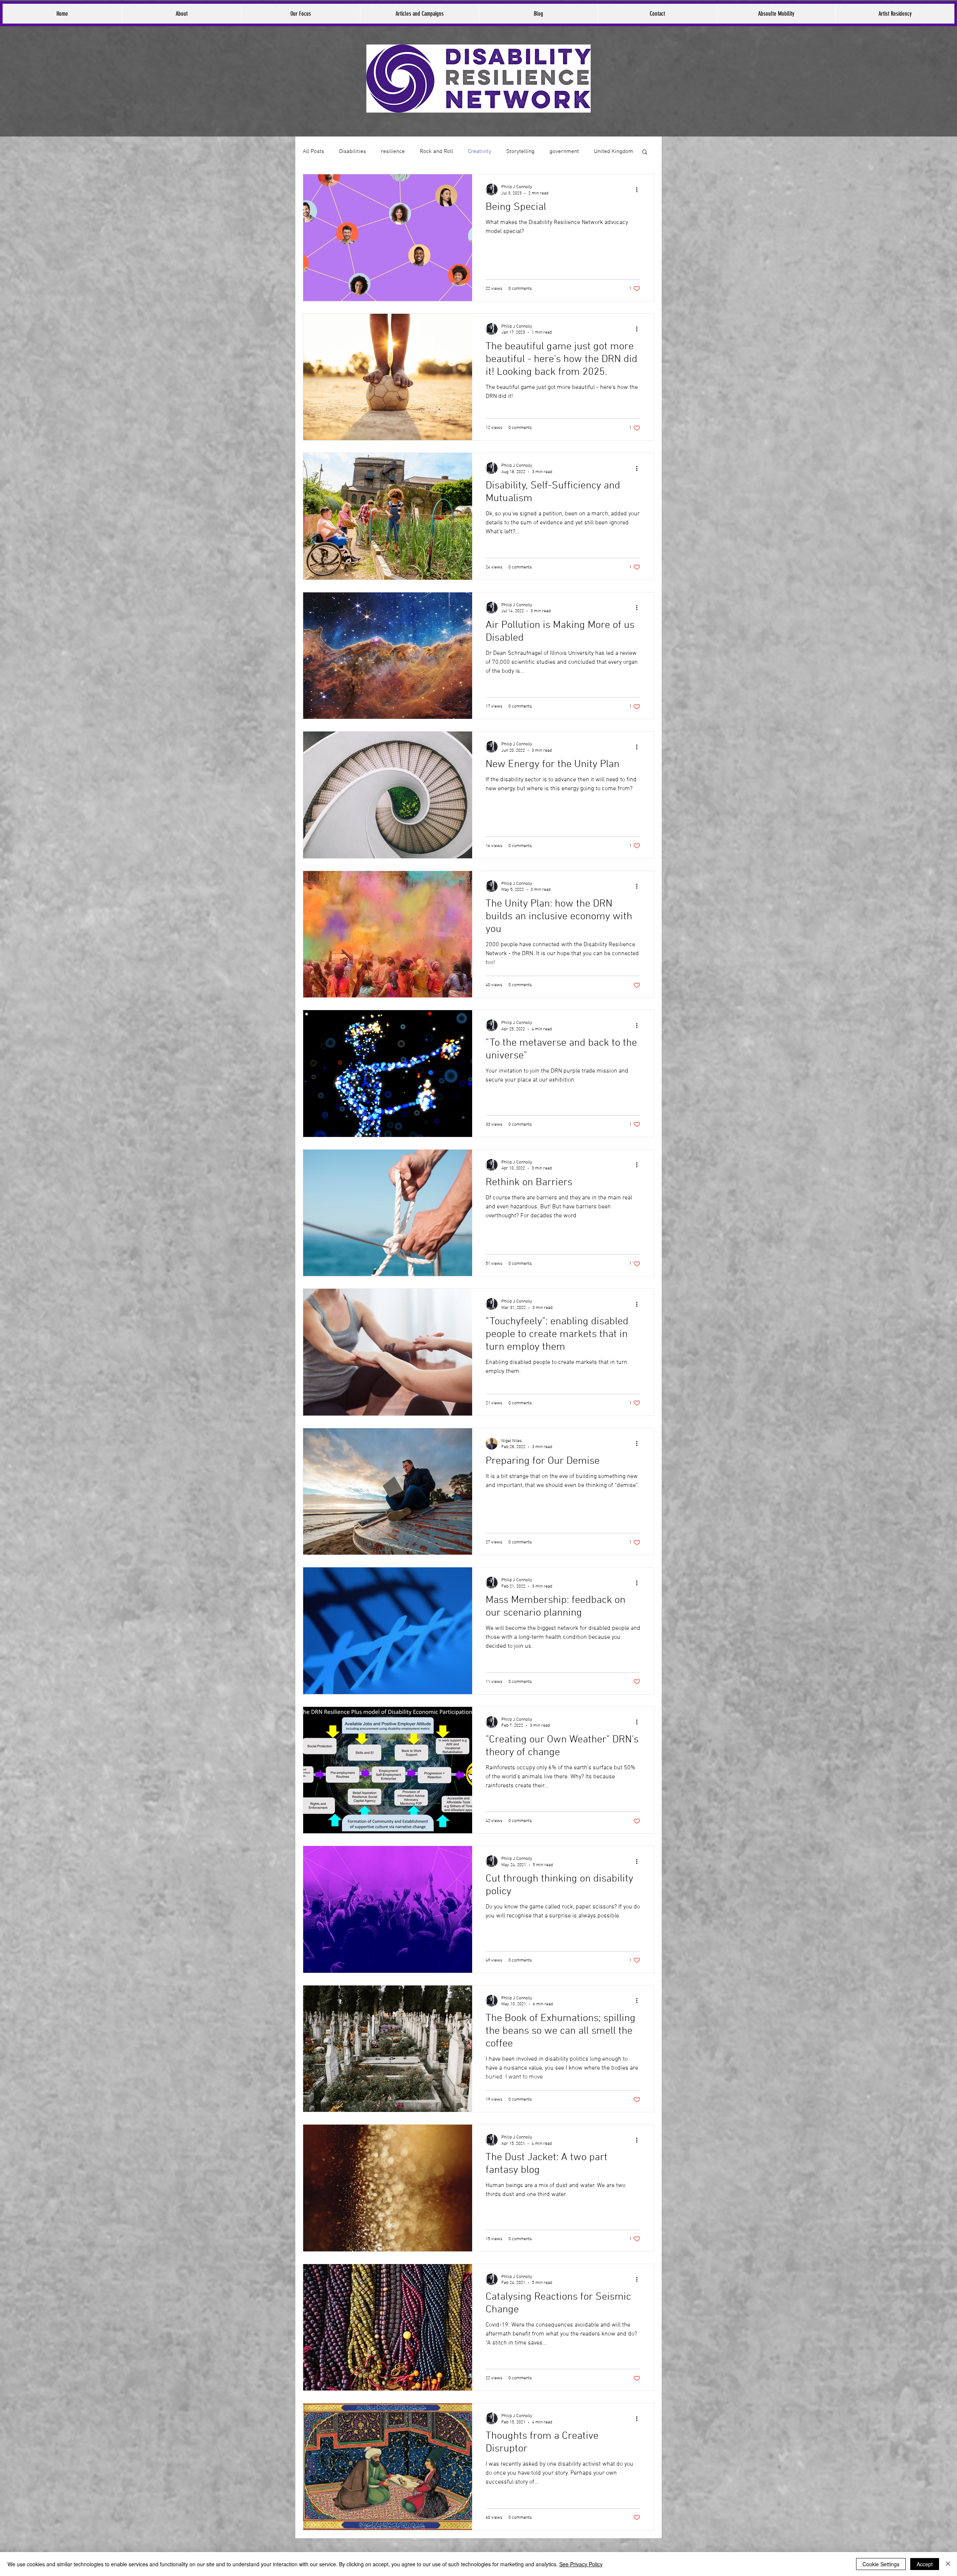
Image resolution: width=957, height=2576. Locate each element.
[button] (645, 152)
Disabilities (353, 151)
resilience (393, 151)
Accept (925, 2564)
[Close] (948, 2564)
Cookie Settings (881, 2564)
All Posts (313, 151)
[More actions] (639, 190)
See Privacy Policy (581, 2564)
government (564, 151)
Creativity (480, 151)
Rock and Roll (436, 151)
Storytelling (520, 151)
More (600, 151)
